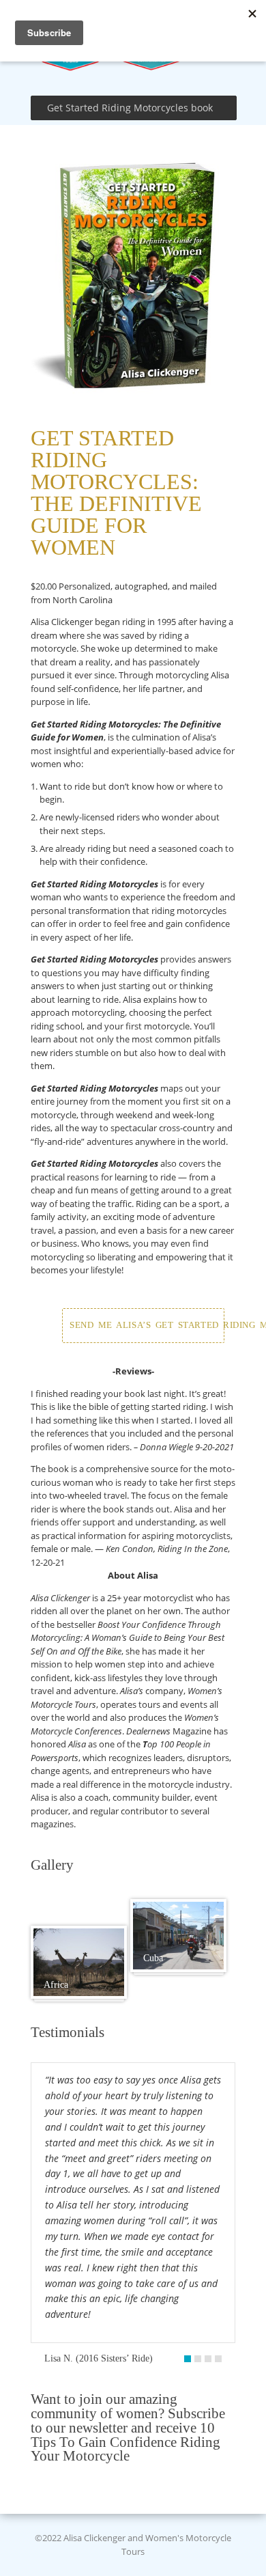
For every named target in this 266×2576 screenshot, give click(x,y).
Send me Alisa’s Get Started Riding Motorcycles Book (147, 1325)
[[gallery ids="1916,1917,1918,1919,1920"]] (79, 1963)
